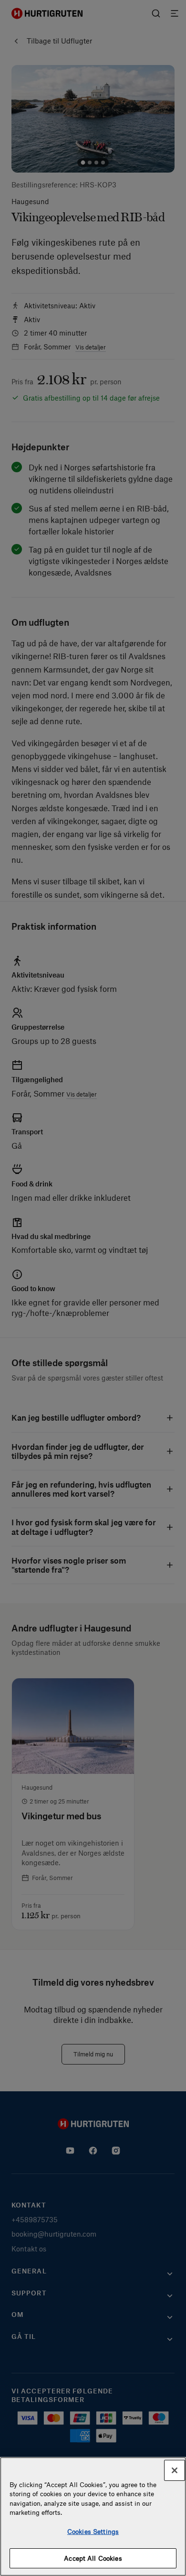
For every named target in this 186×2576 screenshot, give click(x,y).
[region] (93, 2516)
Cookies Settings (93, 2531)
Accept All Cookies (93, 2558)
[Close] (175, 2470)
